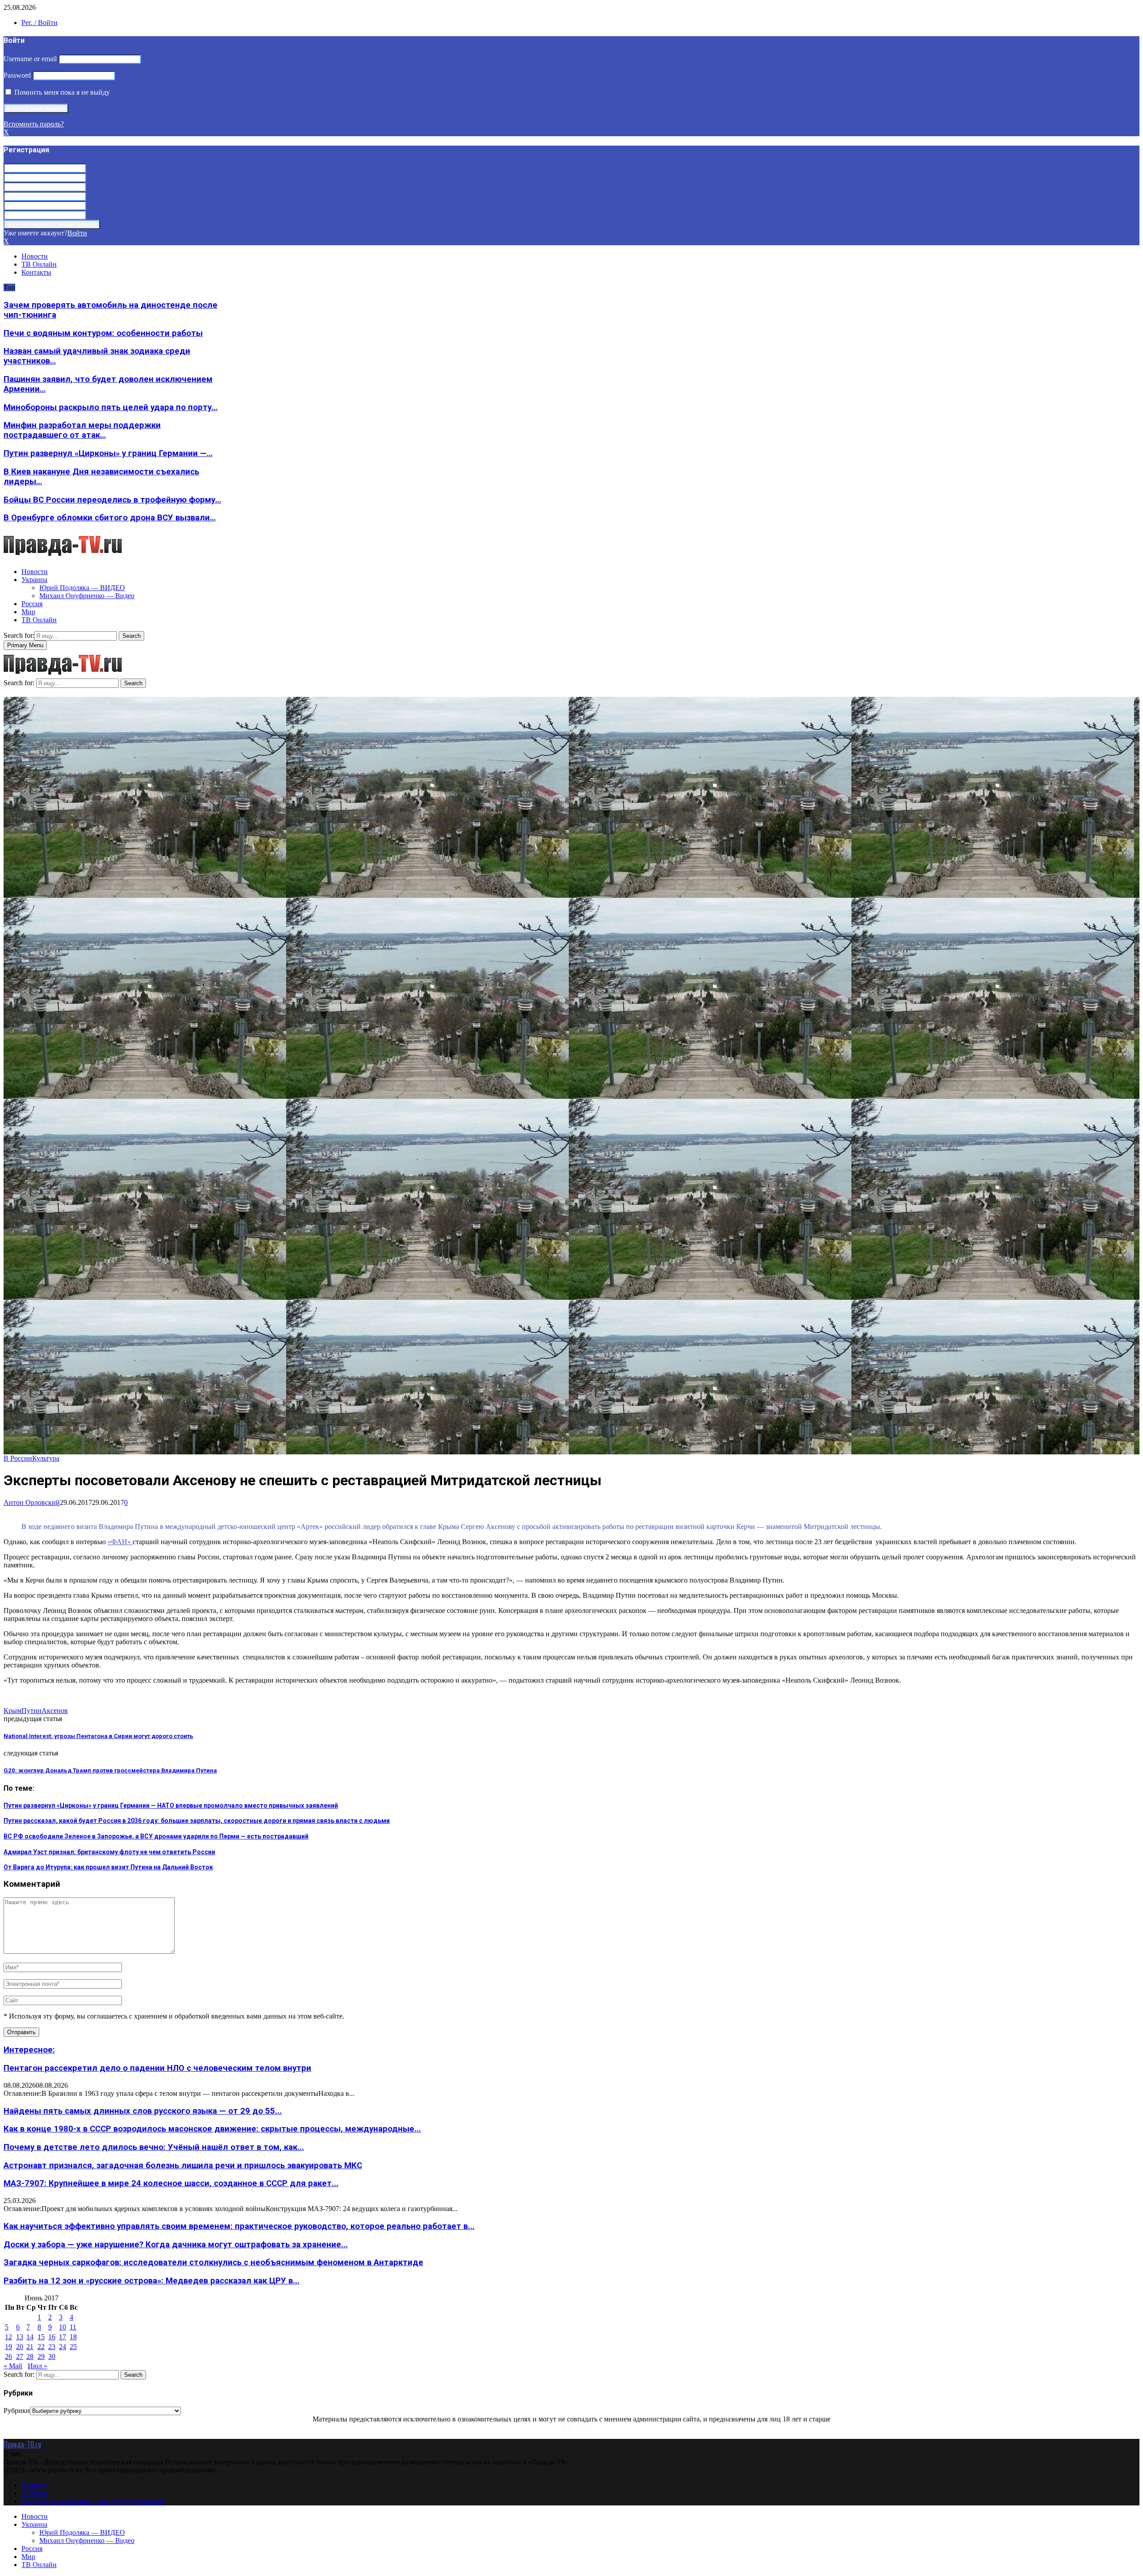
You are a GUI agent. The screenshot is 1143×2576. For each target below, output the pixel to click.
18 (73, 2337)
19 (8, 2347)
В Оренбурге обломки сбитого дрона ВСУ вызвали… (110, 518)
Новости (35, 256)
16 (52, 2337)
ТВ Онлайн (39, 264)
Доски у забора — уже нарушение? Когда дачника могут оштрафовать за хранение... (176, 2245)
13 (20, 2337)
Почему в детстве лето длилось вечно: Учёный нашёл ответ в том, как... (154, 2147)
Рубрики (17, 2411)
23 (52, 2347)
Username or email (30, 59)
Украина (34, 580)
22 (41, 2347)
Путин (31, 1711)
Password (17, 75)
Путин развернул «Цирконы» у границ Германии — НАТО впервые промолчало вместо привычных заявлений (171, 1805)
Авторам (35, 2493)
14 (30, 2337)
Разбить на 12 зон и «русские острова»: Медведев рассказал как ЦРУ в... (152, 2281)
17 (63, 2337)
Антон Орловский (32, 1502)
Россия (32, 604)
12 (8, 2337)
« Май (13, 2366)
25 (73, 2347)
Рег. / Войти (40, 23)
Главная (33, 2485)
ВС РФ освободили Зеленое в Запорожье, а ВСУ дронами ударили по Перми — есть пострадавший (156, 1836)
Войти (77, 233)
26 (8, 2356)
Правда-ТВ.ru (22, 2444)
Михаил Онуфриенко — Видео (87, 596)
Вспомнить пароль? (34, 124)
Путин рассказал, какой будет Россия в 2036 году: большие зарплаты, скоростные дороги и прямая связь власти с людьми (197, 1821)
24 (63, 2347)
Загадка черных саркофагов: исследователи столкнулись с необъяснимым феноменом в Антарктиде (213, 2262)
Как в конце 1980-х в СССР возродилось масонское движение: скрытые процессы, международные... (212, 2129)
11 (73, 2327)
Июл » (38, 2366)
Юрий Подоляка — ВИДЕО (82, 588)
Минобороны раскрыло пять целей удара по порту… (111, 407)
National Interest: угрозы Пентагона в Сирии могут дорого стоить (98, 1736)
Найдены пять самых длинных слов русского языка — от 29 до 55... (143, 2111)
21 (30, 2347)
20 (20, 2347)
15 (41, 2337)
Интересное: (29, 2050)
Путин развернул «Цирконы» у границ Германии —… (108, 453)
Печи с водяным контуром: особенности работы (103, 333)
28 (30, 2356)
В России (18, 1458)
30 (52, 2356)
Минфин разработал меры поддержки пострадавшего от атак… (82, 430)
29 (41, 2356)
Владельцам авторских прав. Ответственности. (94, 2501)
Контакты (36, 272)
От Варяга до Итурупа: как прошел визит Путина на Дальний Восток (108, 1867)
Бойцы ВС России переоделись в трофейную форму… (112, 500)
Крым (13, 1711)
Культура (46, 1458)
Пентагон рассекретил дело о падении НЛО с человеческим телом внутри (157, 2068)
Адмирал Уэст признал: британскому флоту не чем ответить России (109, 1852)
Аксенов (55, 1711)
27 (20, 2356)
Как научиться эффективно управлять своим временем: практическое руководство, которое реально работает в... (239, 2226)
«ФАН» (120, 1542)
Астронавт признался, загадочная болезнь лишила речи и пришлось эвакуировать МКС (183, 2166)
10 (63, 2327)
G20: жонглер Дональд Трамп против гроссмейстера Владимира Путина (110, 1770)
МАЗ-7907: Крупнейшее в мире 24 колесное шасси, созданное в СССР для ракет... (171, 2183)
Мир (28, 612)
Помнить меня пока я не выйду (61, 92)
